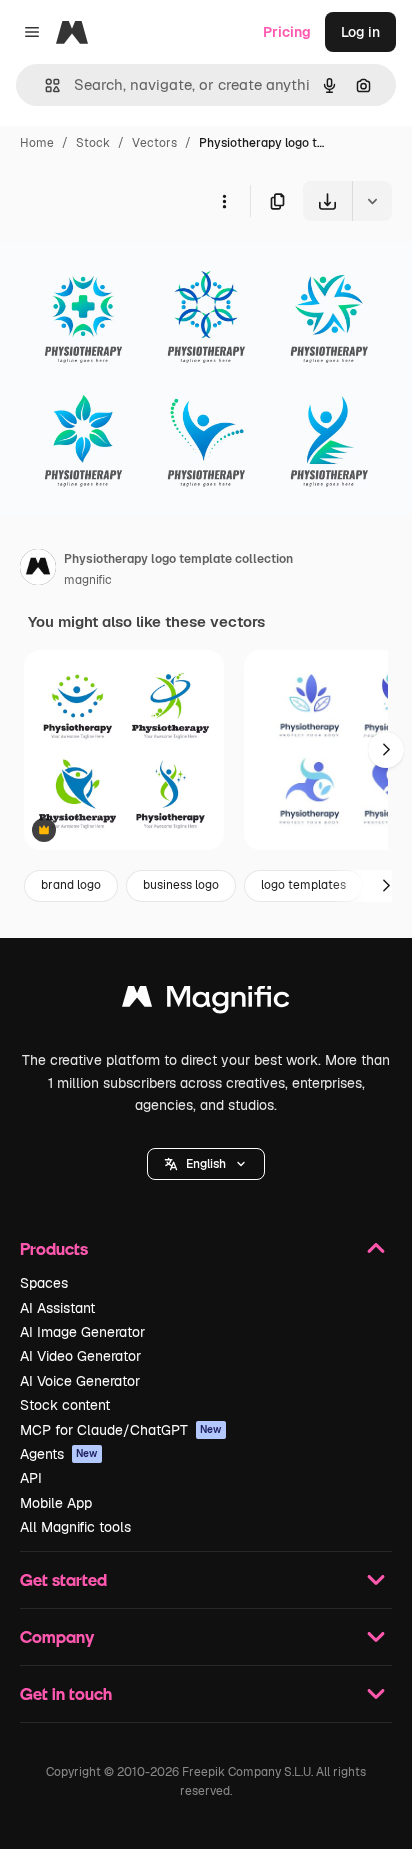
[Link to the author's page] (38, 570)
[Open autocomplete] (44, 85)
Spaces (44, 1283)
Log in (360, 32)
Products (54, 1248)
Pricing (287, 32)
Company (57, 1636)
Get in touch (66, 1693)
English (206, 1164)
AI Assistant (57, 1308)
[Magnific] (206, 1001)
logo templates (303, 885)
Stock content (65, 1405)
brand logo (71, 885)
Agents (59, 1454)
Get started (63, 1579)
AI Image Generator (82, 1332)
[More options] (224, 201)
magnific (88, 580)
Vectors (154, 143)
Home (37, 143)
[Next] (386, 750)
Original (128, 267)
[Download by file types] (372, 201)
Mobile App (56, 1503)
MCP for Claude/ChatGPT (121, 1430)
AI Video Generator (80, 1356)
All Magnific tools (75, 1527)
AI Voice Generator (80, 1381)
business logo (181, 885)
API (31, 1478)
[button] (206, 1164)
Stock (93, 143)
